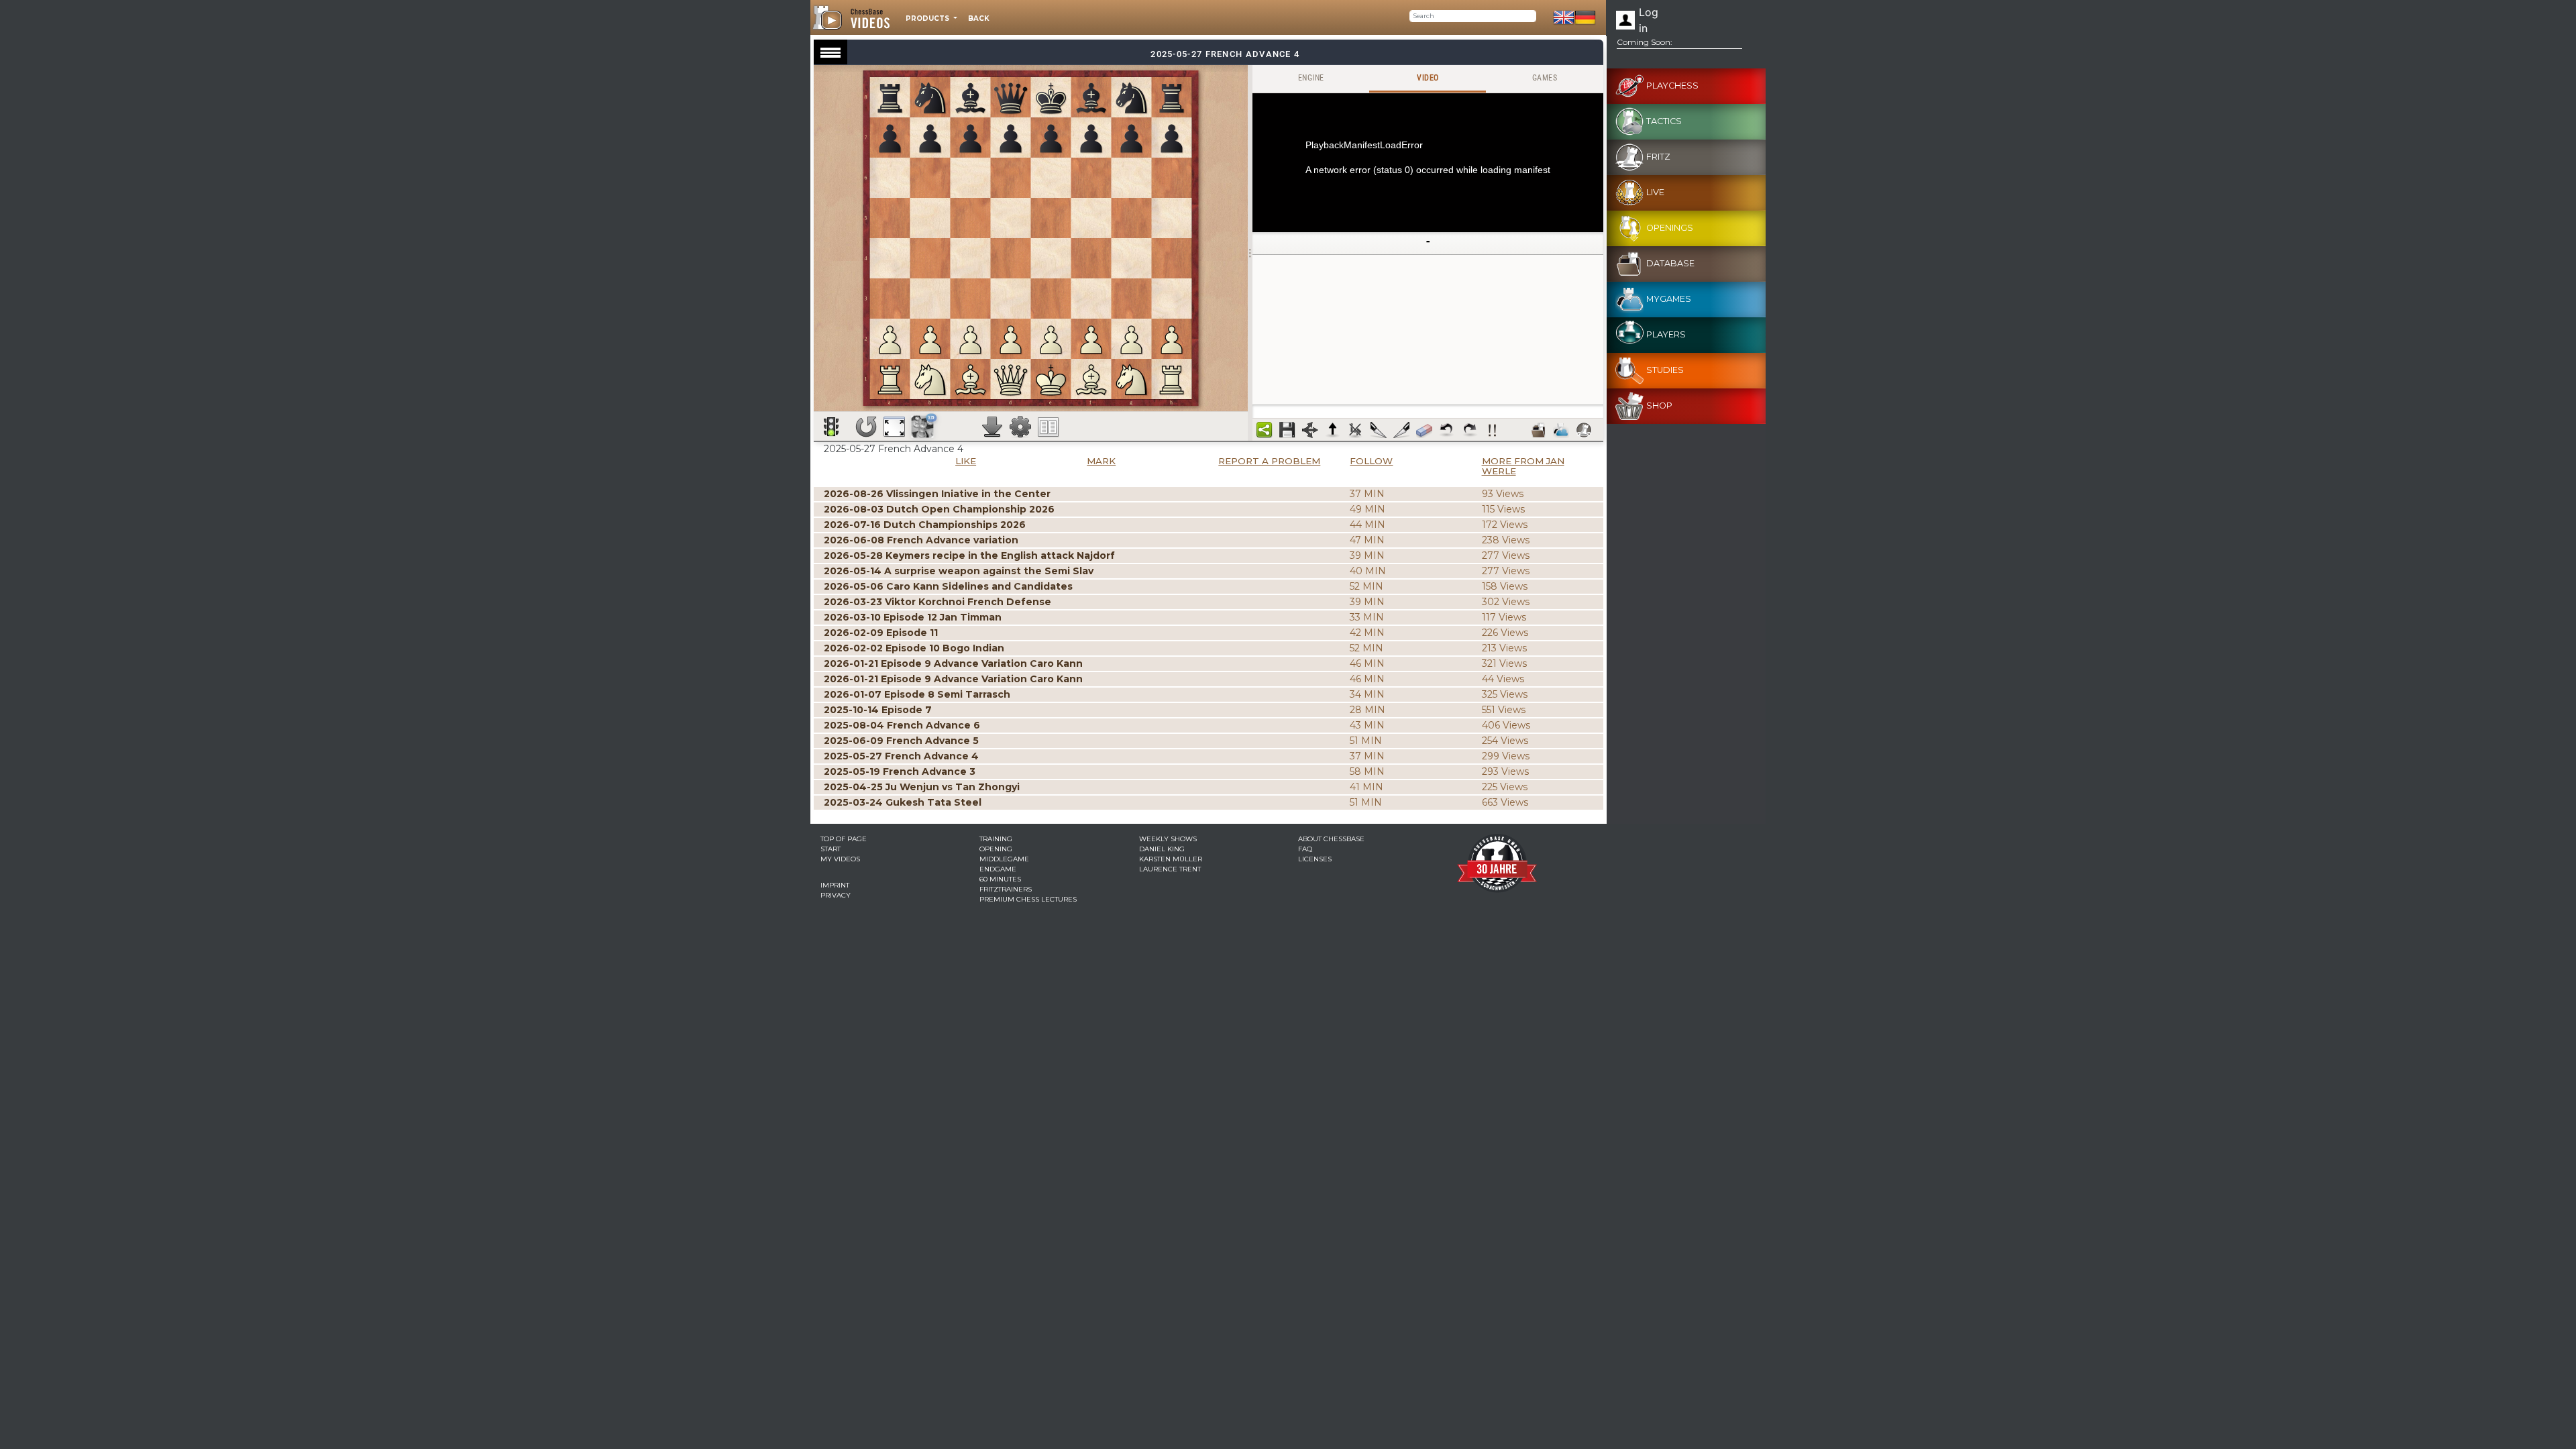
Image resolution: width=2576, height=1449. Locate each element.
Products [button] (928, 18)
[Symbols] (1493, 430)
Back (979, 18)
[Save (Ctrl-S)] (1287, 430)
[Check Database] (1538, 430)
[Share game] (1265, 430)
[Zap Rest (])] (1401, 430)
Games (1545, 78)
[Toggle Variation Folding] (1310, 430)
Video (1428, 78)
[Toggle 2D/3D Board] (923, 426)
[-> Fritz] (1584, 430)
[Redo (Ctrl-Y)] (1470, 430)
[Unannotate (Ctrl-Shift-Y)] (1424, 430)
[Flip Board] (866, 427)
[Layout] (1049, 427)
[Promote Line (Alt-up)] (1333, 430)
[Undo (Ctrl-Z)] (1447, 430)
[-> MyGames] (1561, 430)
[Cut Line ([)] (1379, 430)
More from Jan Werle (1523, 466)
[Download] (992, 427)
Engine (1311, 78)
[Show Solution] (831, 427)
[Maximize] (894, 427)
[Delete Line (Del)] (1356, 430)
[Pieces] (1020, 427)
